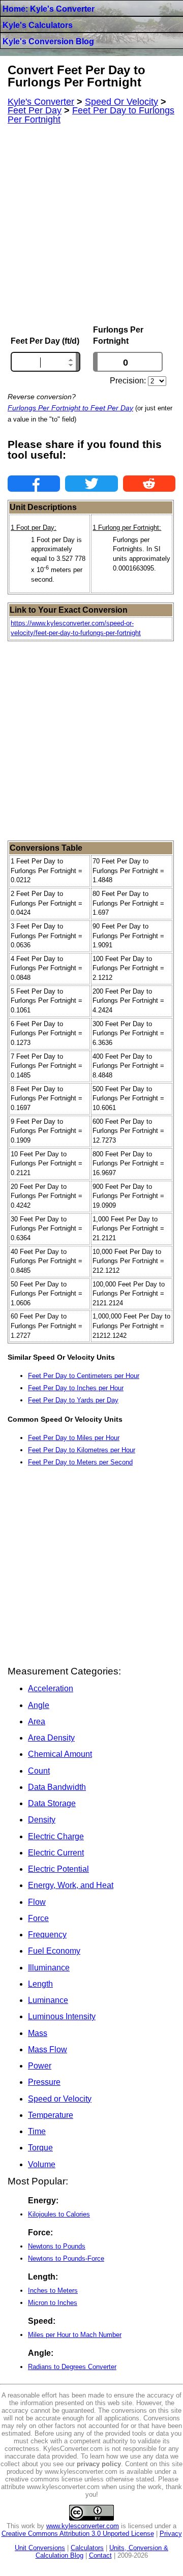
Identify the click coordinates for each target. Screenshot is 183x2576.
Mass (38, 2033)
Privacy (171, 2534)
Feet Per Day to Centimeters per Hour (84, 1376)
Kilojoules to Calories (59, 2214)
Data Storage (52, 1803)
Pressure (44, 2082)
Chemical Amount (60, 1754)
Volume (42, 2164)
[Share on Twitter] (91, 484)
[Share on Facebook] (34, 484)
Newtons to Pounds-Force (66, 2258)
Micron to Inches (53, 2303)
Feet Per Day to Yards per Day (73, 1400)
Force (38, 1918)
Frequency (47, 1935)
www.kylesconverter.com (83, 2526)
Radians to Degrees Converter (72, 2367)
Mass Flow (48, 2049)
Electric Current (56, 1853)
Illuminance (49, 1968)
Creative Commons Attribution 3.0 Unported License (78, 2534)
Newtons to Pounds (57, 2246)
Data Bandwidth (57, 1787)
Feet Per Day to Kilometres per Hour (82, 1450)
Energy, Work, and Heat (71, 1885)
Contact (100, 2555)
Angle (39, 1705)
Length (40, 1984)
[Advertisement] (91, 225)
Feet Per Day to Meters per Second (80, 1462)
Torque (40, 2148)
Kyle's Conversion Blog (48, 41)
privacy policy (99, 2464)
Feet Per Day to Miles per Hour (74, 1438)
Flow (37, 1902)
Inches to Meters (53, 2290)
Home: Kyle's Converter (49, 9)
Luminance (48, 2000)
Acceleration (51, 1688)
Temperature (51, 2115)
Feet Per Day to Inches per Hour (76, 1388)
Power (40, 2066)
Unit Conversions (40, 2548)
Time (37, 2131)
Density (42, 1820)
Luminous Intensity (62, 2016)
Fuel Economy (54, 1951)
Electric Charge (56, 1836)
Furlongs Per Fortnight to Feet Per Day (70, 408)
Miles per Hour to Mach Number (75, 2335)
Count (39, 1771)
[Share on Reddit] (149, 484)
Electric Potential (58, 1869)
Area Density (51, 1738)
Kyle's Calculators (38, 25)
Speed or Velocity (60, 2099)
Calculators (87, 2548)
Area (37, 1721)
